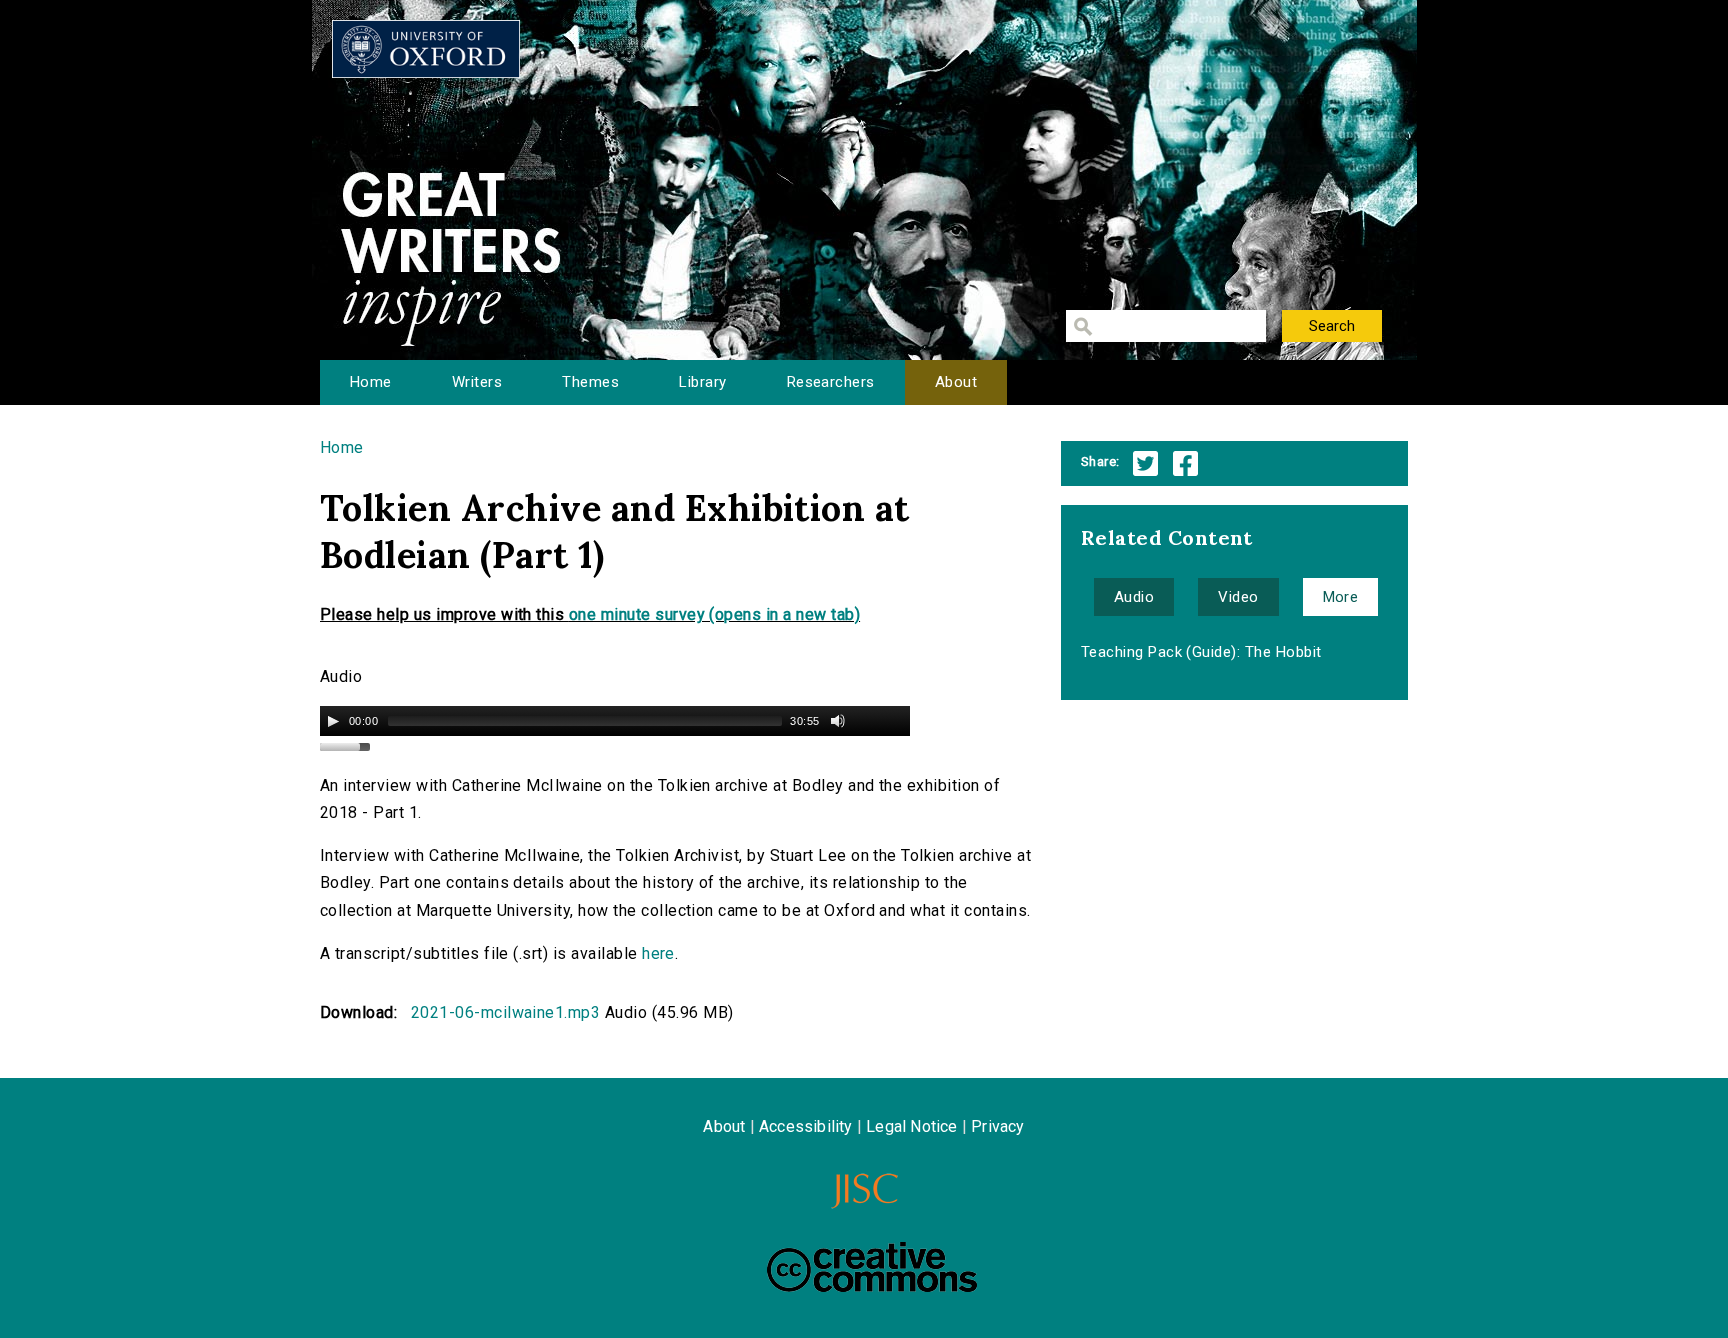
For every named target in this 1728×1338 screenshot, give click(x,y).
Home (371, 382)
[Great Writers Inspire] (426, 49)
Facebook (1185, 463)
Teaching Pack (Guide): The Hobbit (1201, 652)
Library (702, 382)
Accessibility (806, 1126)
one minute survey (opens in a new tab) (714, 614)
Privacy (997, 1126)
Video (1238, 597)
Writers (477, 382)
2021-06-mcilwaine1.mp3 (506, 1012)
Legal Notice (911, 1126)
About (956, 382)
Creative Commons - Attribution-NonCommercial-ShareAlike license (872, 1267)
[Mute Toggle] (838, 721)
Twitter (1145, 463)
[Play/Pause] (333, 721)
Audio (1134, 597)
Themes (590, 382)
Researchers (831, 382)
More (1341, 597)
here (658, 953)
